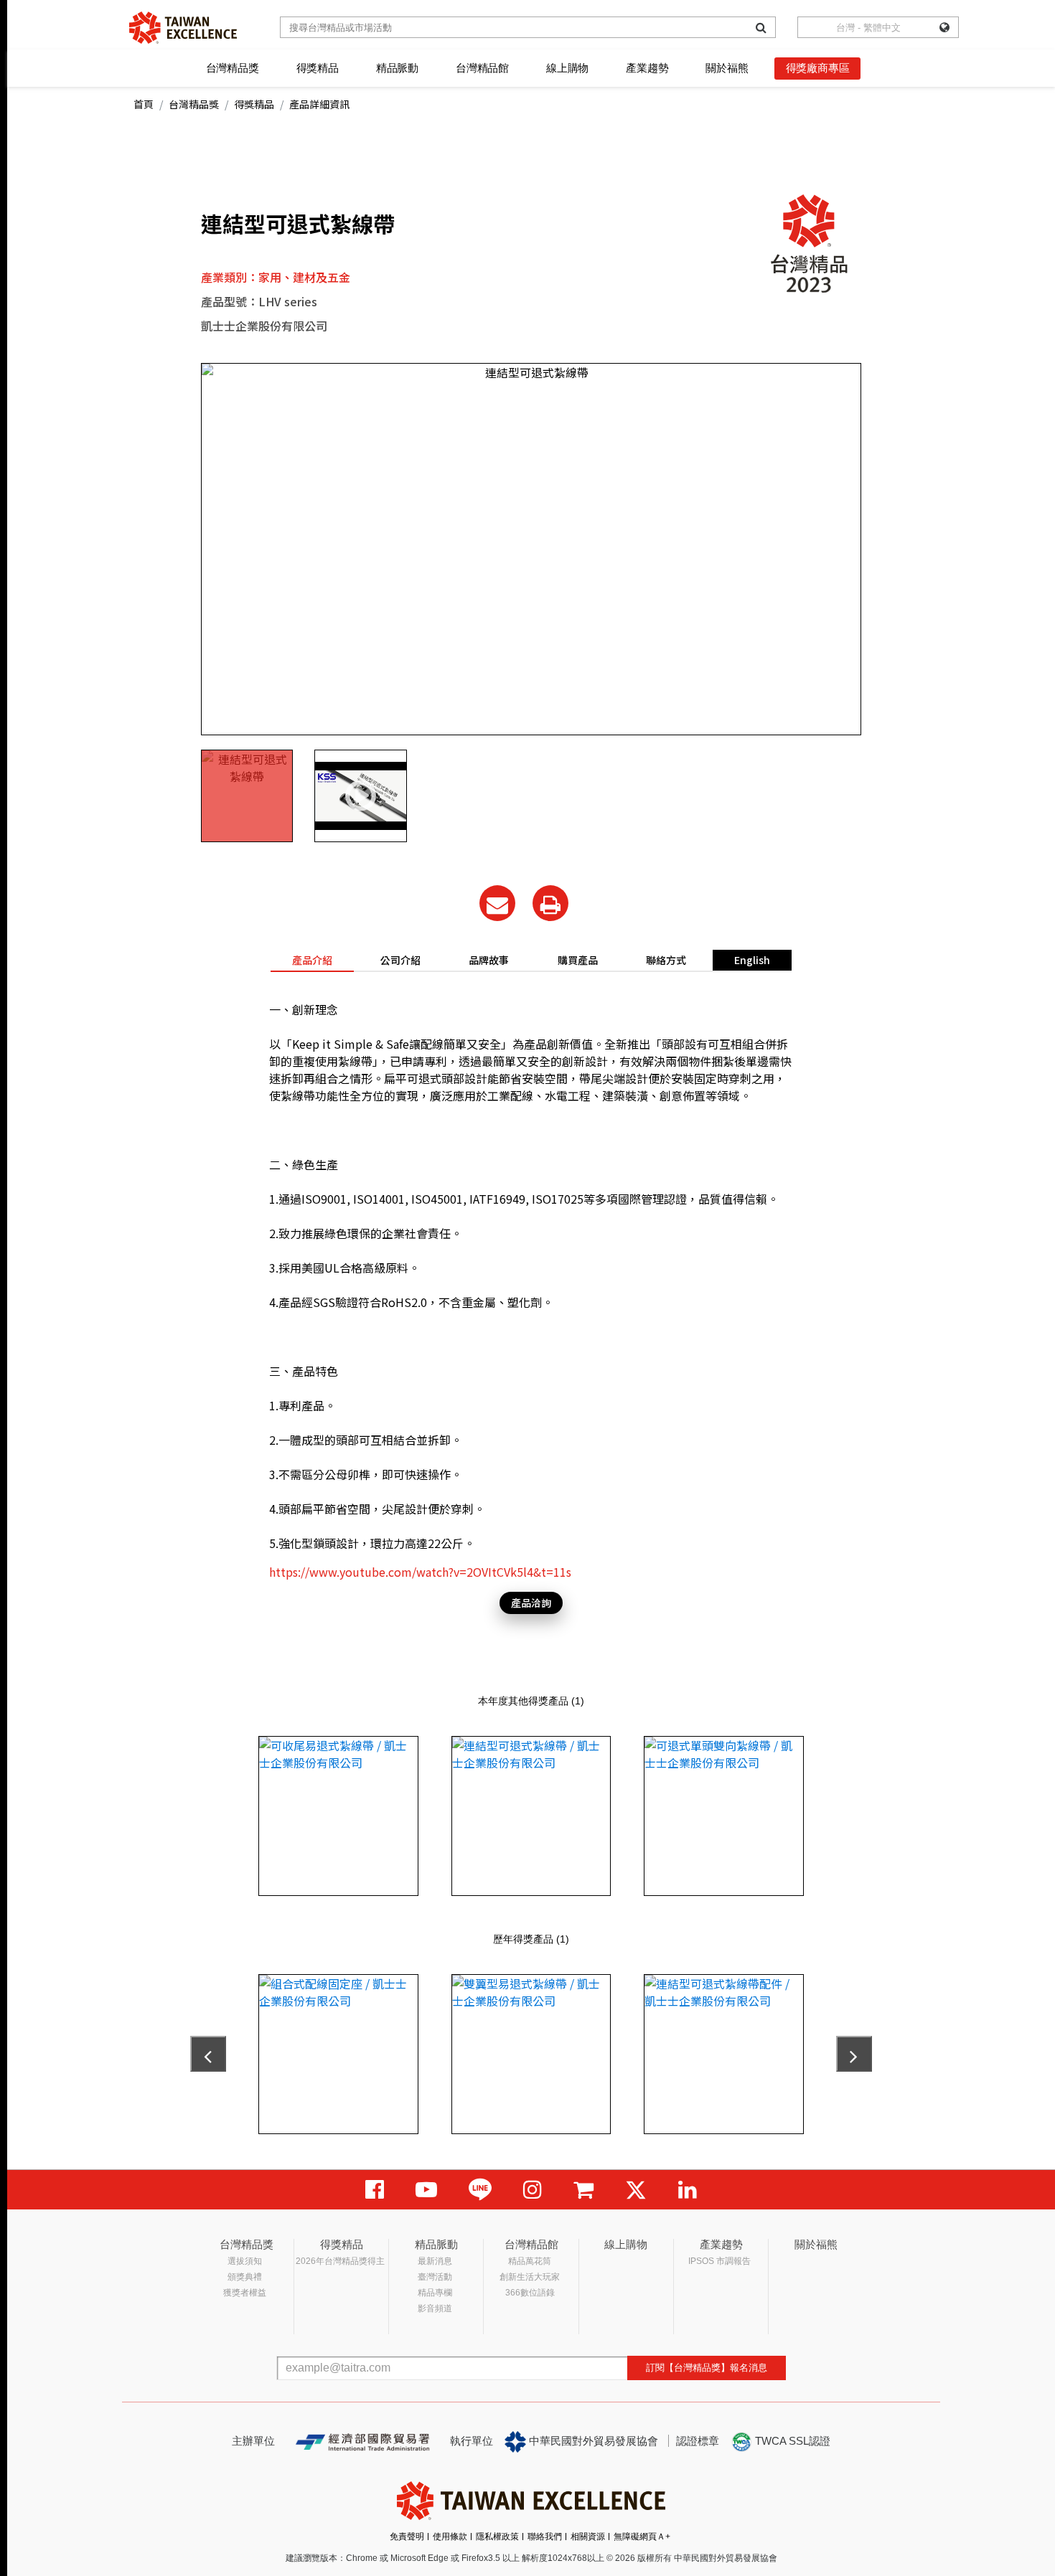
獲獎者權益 (245, 2293)
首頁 (144, 104)
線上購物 (567, 68)
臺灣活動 (435, 2277)
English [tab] (752, 960)
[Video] (426, 2190)
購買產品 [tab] (578, 960)
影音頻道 (435, 2308)
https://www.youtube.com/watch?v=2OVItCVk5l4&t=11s (420, 1572)
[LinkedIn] (688, 2190)
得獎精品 (318, 68)
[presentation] (208, 2054)
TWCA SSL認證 (791, 2441)
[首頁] (183, 28)
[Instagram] (533, 2190)
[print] (550, 903)
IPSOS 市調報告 (719, 2261)
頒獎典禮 (245, 2277)
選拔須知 (245, 2261)
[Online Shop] (583, 2190)
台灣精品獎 (233, 68)
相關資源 (588, 2537)
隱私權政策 (497, 2537)
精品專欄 (435, 2293)
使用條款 (450, 2537)
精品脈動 (397, 68)
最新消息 (435, 2261)
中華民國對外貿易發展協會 (592, 2441)
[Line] (480, 2190)
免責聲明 (407, 2537)
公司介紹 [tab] (400, 960)
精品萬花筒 (530, 2261)
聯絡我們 (545, 2537)
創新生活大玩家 (530, 2277)
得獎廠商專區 (818, 68)
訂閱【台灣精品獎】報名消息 (707, 2368)
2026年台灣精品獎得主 (340, 2261)
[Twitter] (636, 2190)
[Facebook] (375, 2190)
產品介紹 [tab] (312, 960)
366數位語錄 (530, 2293)
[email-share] (497, 903)
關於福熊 (727, 68)
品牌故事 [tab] (489, 960)
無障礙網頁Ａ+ (642, 2537)
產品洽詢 (531, 1603)
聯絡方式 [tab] (666, 960)
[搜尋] (761, 27)
